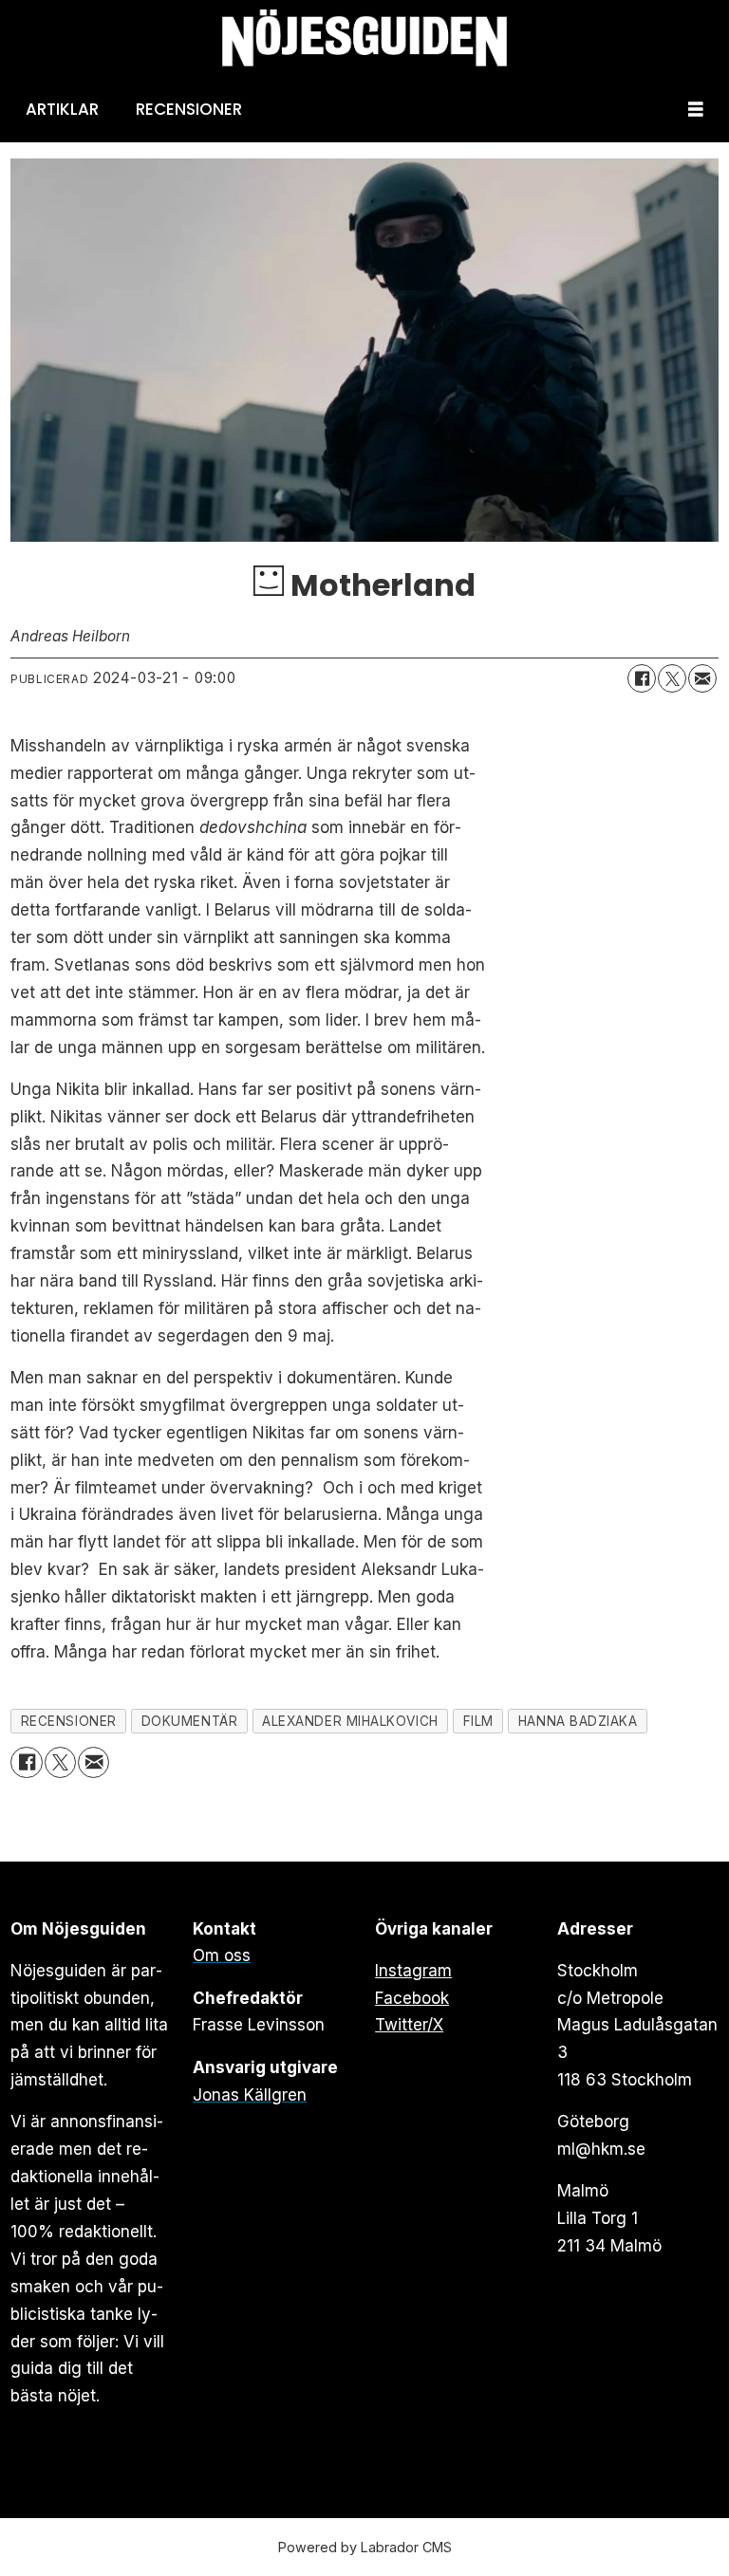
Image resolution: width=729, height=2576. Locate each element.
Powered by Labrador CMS (365, 2547)
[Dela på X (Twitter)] (672, 678)
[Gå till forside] (364, 38)
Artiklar (62, 109)
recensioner (69, 1721)
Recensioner (189, 109)
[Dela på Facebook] (642, 678)
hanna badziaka (578, 1721)
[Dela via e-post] (702, 678)
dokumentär (189, 1721)
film (478, 1721)
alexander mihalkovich (350, 1721)
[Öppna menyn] (696, 110)
